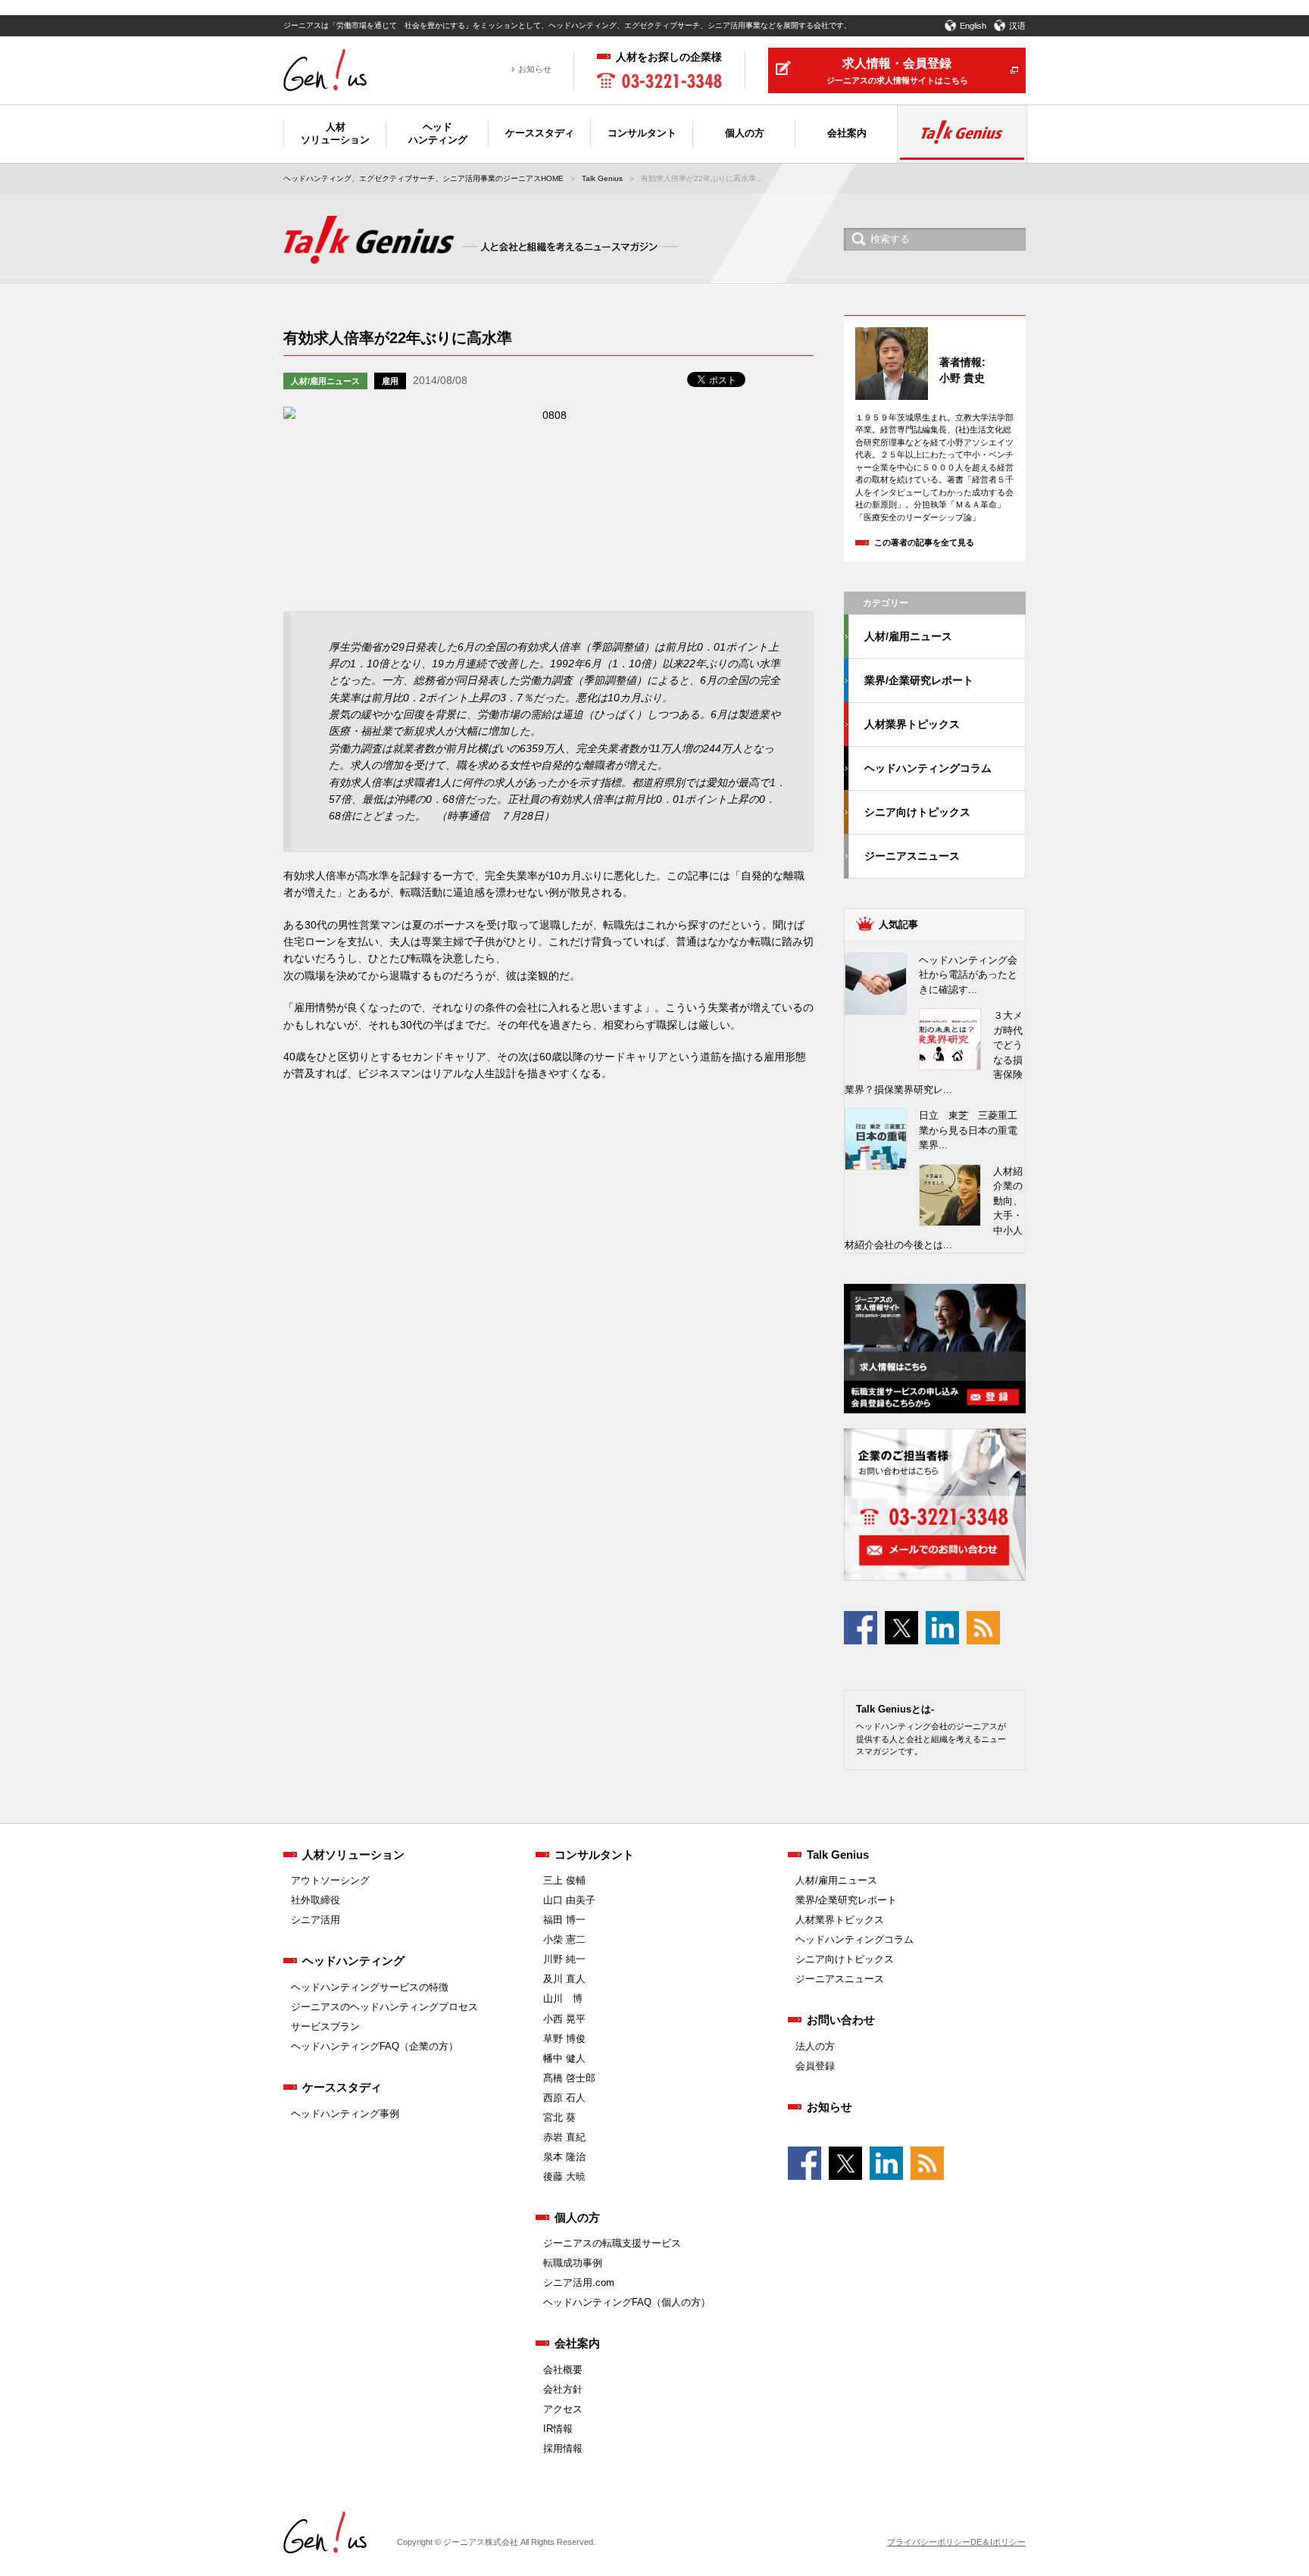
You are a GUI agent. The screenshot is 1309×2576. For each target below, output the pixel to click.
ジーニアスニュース (912, 856)
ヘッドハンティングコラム (928, 768)
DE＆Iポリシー (998, 2542)
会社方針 (563, 2389)
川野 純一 (564, 1959)
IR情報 (558, 2429)
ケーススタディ (342, 2087)
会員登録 (815, 2066)
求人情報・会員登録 (897, 71)
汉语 (1017, 26)
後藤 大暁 (564, 2176)
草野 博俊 (564, 2039)
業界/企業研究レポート (919, 680)
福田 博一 (564, 1920)
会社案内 (577, 2343)
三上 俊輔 (564, 1880)
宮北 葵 (559, 2117)
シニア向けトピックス (917, 812)
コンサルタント (594, 1855)
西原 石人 (564, 2098)
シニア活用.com (579, 2282)
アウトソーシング (330, 1880)
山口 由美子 (569, 1900)
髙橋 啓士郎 (569, 2078)
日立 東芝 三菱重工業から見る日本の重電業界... (968, 1130)
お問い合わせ (841, 2020)
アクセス (563, 2409)
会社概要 (563, 2370)
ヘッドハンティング (353, 1961)
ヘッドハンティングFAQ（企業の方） (375, 2046)
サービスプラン (325, 2026)
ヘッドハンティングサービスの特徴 (370, 1987)
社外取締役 (316, 1900)
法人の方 (815, 2046)
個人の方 (577, 2217)
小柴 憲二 (564, 1939)
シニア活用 (316, 1920)
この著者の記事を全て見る (924, 542)
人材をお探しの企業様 (669, 57)
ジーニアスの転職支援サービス (612, 2243)
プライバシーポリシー (929, 2542)
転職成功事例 (573, 2263)
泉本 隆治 (564, 2157)
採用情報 (563, 2448)
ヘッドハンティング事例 (345, 2114)
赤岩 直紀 (564, 2137)
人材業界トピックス (912, 724)
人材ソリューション (353, 1855)
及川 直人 (564, 1979)
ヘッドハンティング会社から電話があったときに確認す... (968, 975)
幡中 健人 (564, 2058)
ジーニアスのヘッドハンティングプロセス (384, 2007)
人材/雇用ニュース (325, 381)
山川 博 (563, 1998)
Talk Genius (602, 178)
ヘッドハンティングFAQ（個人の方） (627, 2302)
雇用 (390, 381)
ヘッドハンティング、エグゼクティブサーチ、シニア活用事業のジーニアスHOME (423, 178)
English (973, 26)
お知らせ (535, 69)
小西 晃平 (564, 2019)
